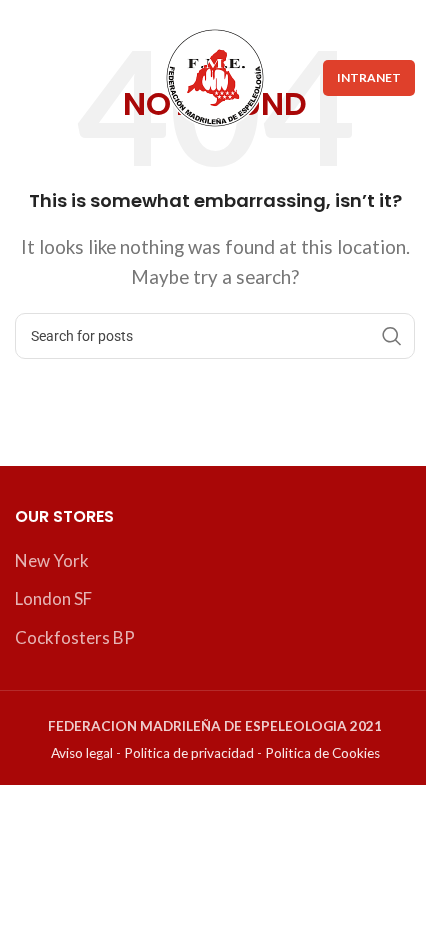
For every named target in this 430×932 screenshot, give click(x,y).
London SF (53, 598)
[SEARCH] (392, 336)
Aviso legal (82, 753)
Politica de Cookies (322, 753)
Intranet (369, 77)
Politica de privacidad (189, 753)
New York (52, 560)
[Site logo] (215, 75)
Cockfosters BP (75, 637)
